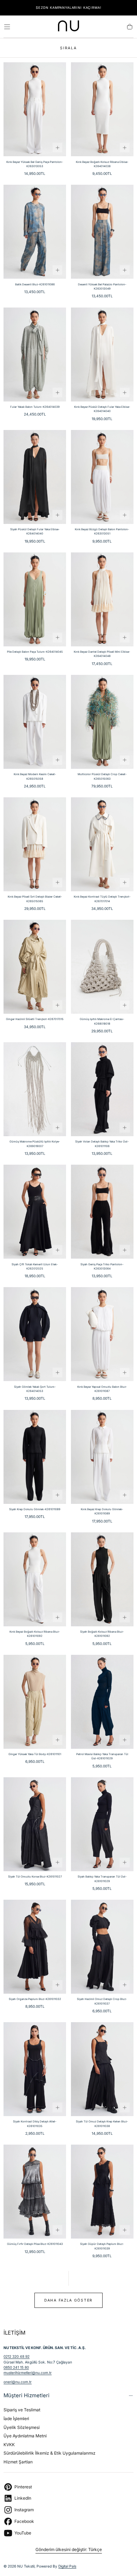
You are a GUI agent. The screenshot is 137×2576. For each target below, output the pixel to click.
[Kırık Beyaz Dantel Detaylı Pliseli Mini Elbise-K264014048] (102, 599)
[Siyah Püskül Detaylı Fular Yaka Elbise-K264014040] (35, 477)
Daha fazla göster (68, 2300)
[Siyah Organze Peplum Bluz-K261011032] (35, 1947)
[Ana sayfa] (68, 27)
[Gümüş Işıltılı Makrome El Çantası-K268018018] (102, 967)
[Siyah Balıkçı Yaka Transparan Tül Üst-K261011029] (102, 1824)
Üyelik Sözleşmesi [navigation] (22, 2427)
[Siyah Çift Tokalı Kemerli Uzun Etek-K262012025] (35, 1212)
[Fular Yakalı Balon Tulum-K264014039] (35, 355)
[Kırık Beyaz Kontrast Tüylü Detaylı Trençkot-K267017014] (102, 844)
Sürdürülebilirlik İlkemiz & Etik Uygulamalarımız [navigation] (50, 2453)
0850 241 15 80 (16, 2367)
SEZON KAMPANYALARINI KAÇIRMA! (69, 8)
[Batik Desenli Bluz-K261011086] (35, 232)
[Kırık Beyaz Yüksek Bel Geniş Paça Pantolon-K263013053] (35, 109)
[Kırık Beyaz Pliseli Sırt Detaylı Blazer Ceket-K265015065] (35, 844)
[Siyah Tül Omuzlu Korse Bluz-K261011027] (35, 1824)
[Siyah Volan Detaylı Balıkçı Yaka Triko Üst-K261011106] (102, 1089)
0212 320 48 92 (17, 2356)
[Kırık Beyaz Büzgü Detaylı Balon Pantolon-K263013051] (102, 477)
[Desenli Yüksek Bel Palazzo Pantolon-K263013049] (102, 232)
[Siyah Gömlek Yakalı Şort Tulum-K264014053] (35, 1334)
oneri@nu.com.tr (18, 2382)
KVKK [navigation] (9, 2445)
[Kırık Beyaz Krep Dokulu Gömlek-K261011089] (102, 1457)
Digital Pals (67, 2566)
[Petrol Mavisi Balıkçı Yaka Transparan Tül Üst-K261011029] (102, 1702)
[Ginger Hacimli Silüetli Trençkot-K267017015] (35, 967)
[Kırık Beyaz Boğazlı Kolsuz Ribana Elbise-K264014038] (102, 109)
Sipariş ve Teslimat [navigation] (22, 2410)
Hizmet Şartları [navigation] (18, 2462)
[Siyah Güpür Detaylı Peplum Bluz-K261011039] (102, 2192)
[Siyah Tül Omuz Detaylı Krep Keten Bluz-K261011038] (102, 2069)
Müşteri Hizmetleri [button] (27, 2395)
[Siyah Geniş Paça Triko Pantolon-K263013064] (102, 1212)
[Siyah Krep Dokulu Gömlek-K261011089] (35, 1457)
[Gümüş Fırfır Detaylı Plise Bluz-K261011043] (35, 2192)
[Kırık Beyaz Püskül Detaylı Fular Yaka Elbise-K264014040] (102, 355)
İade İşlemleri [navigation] (16, 2419)
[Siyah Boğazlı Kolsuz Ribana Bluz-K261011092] (102, 1579)
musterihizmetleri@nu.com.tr (28, 2373)
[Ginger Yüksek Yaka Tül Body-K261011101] (35, 1702)
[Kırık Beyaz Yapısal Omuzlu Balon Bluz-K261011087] (102, 1334)
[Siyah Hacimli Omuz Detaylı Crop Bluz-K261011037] (102, 1947)
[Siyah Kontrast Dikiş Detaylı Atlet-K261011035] (35, 2069)
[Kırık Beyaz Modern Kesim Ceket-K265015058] (35, 722)
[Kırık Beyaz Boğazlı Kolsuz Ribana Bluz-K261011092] (35, 1579)
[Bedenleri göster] (57, 148)
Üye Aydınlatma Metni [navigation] (25, 2436)
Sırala (68, 48)
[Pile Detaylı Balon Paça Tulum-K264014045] (35, 599)
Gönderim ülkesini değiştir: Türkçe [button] (69, 2550)
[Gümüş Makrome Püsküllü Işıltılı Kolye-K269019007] (35, 1089)
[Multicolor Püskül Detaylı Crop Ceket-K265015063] (102, 722)
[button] (7, 27)
